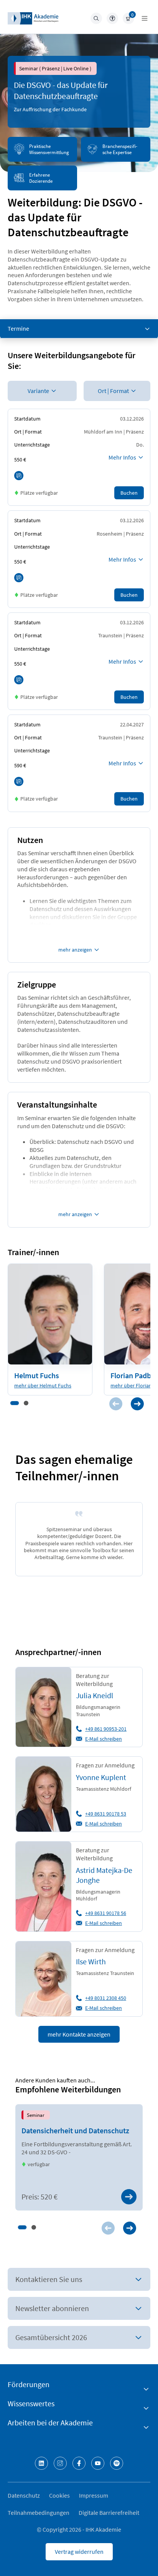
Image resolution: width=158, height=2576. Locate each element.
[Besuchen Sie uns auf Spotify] (117, 2463)
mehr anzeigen (75, 950)
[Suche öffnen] (96, 18)
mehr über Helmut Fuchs (43, 1385)
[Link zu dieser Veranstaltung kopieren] (19, 476)
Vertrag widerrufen (79, 2552)
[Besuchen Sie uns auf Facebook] (79, 2463)
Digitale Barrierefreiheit (109, 2513)
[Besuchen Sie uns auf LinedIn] (41, 2463)
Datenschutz (24, 2495)
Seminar (36, 2115)
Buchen (129, 493)
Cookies (59, 2495)
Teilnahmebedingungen (39, 2513)
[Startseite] (33, 18)
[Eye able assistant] (112, 18)
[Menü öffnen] (145, 18)
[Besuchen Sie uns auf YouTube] (98, 2463)
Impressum (94, 2495)
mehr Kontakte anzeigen (79, 2034)
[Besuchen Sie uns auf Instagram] (60, 2463)
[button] (15, 1403)
